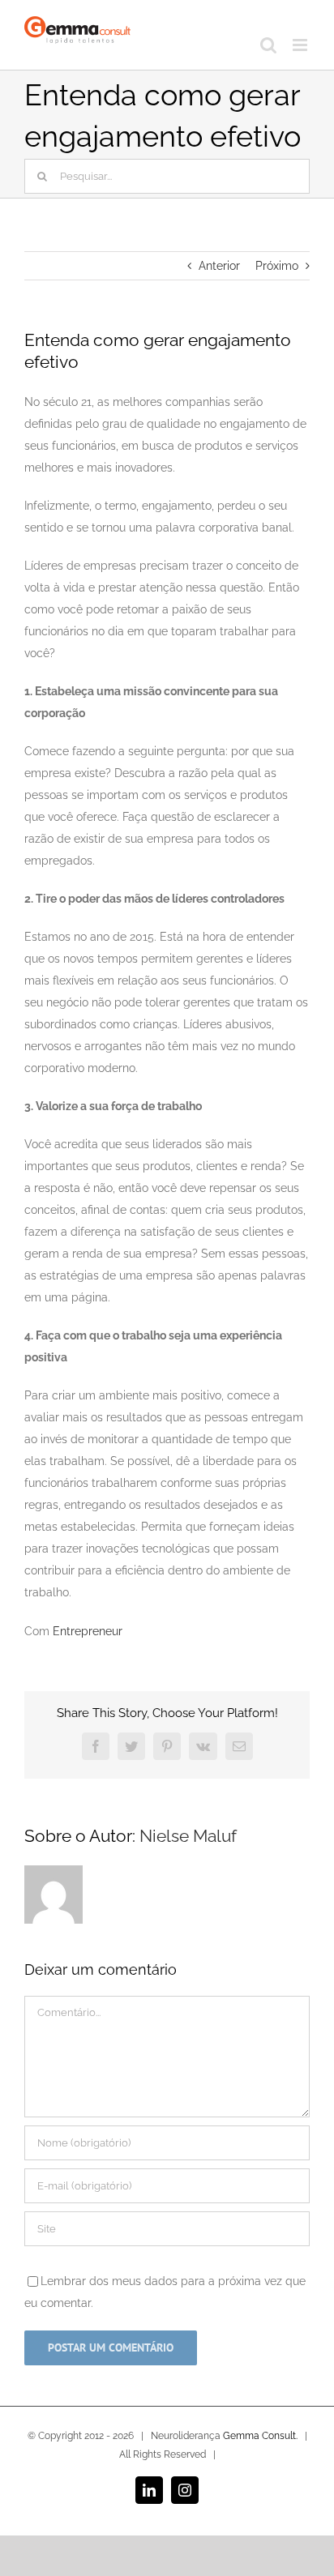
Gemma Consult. (260, 2436)
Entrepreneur (88, 1631)
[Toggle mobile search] (268, 45)
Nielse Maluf (188, 1836)
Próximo (277, 266)
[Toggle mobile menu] (301, 45)
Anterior (219, 266)
